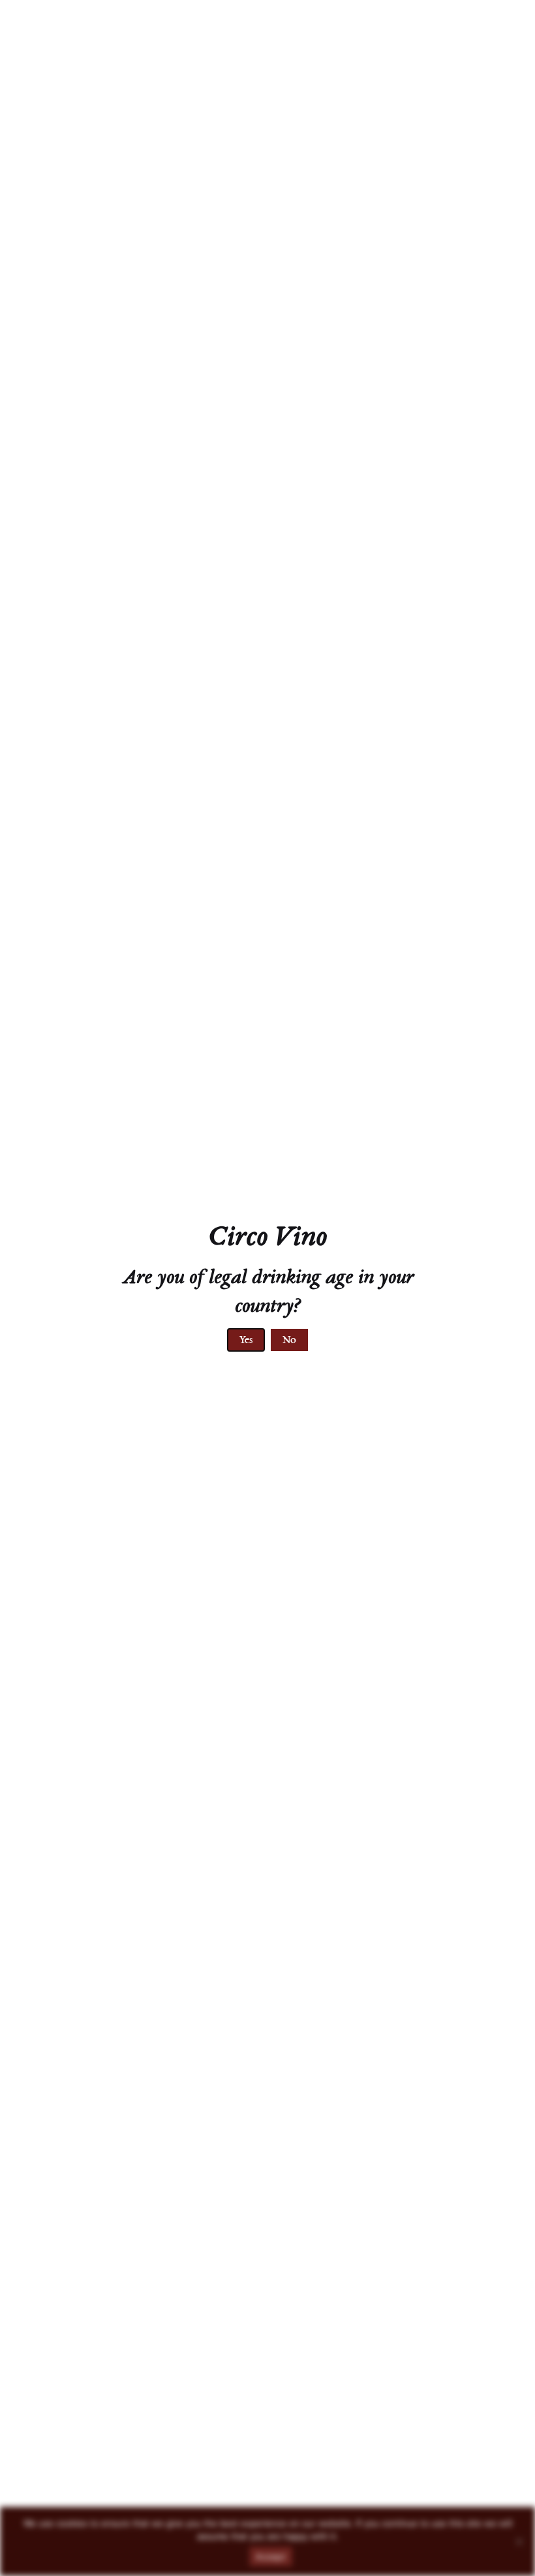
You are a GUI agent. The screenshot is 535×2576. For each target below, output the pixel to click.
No (289, 1341)
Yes (246, 1341)
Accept (271, 2556)
